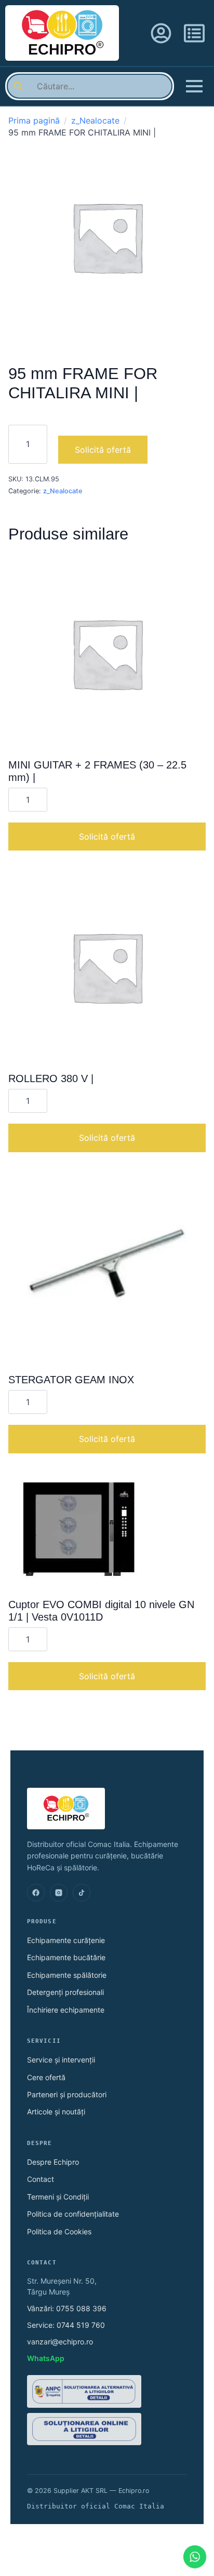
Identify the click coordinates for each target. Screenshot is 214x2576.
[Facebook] (36, 1893)
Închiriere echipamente (66, 2010)
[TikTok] (82, 1893)
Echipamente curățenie (66, 1940)
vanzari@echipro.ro (60, 2342)
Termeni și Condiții (58, 2197)
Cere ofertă (46, 2077)
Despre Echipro (53, 2162)
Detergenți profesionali (65, 1992)
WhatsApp (46, 2358)
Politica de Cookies (59, 2231)
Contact (41, 2179)
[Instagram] (59, 1893)
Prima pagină (34, 120)
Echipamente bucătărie (66, 1957)
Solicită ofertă (103, 450)
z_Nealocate (95, 120)
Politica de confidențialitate (73, 2214)
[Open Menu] (194, 86)
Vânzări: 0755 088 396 (67, 2308)
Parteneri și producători (67, 2094)
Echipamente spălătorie (67, 1975)
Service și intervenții (61, 2060)
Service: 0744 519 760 (66, 2325)
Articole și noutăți (56, 2112)
